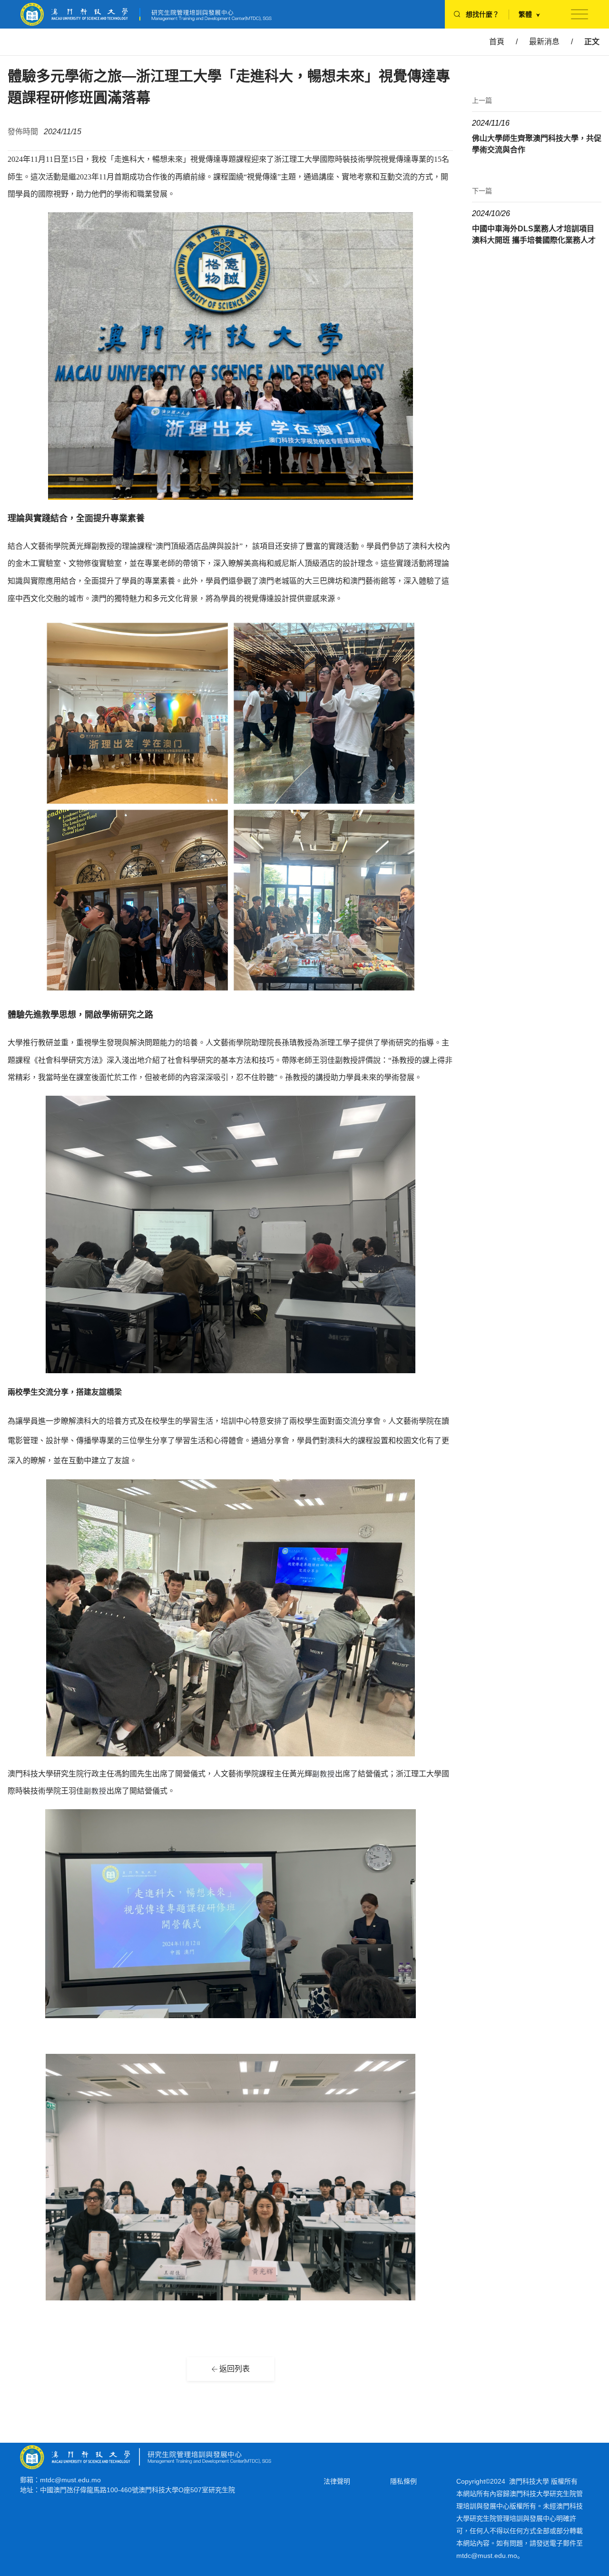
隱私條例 (403, 2481)
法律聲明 (337, 2481)
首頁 (497, 42)
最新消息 (544, 42)
